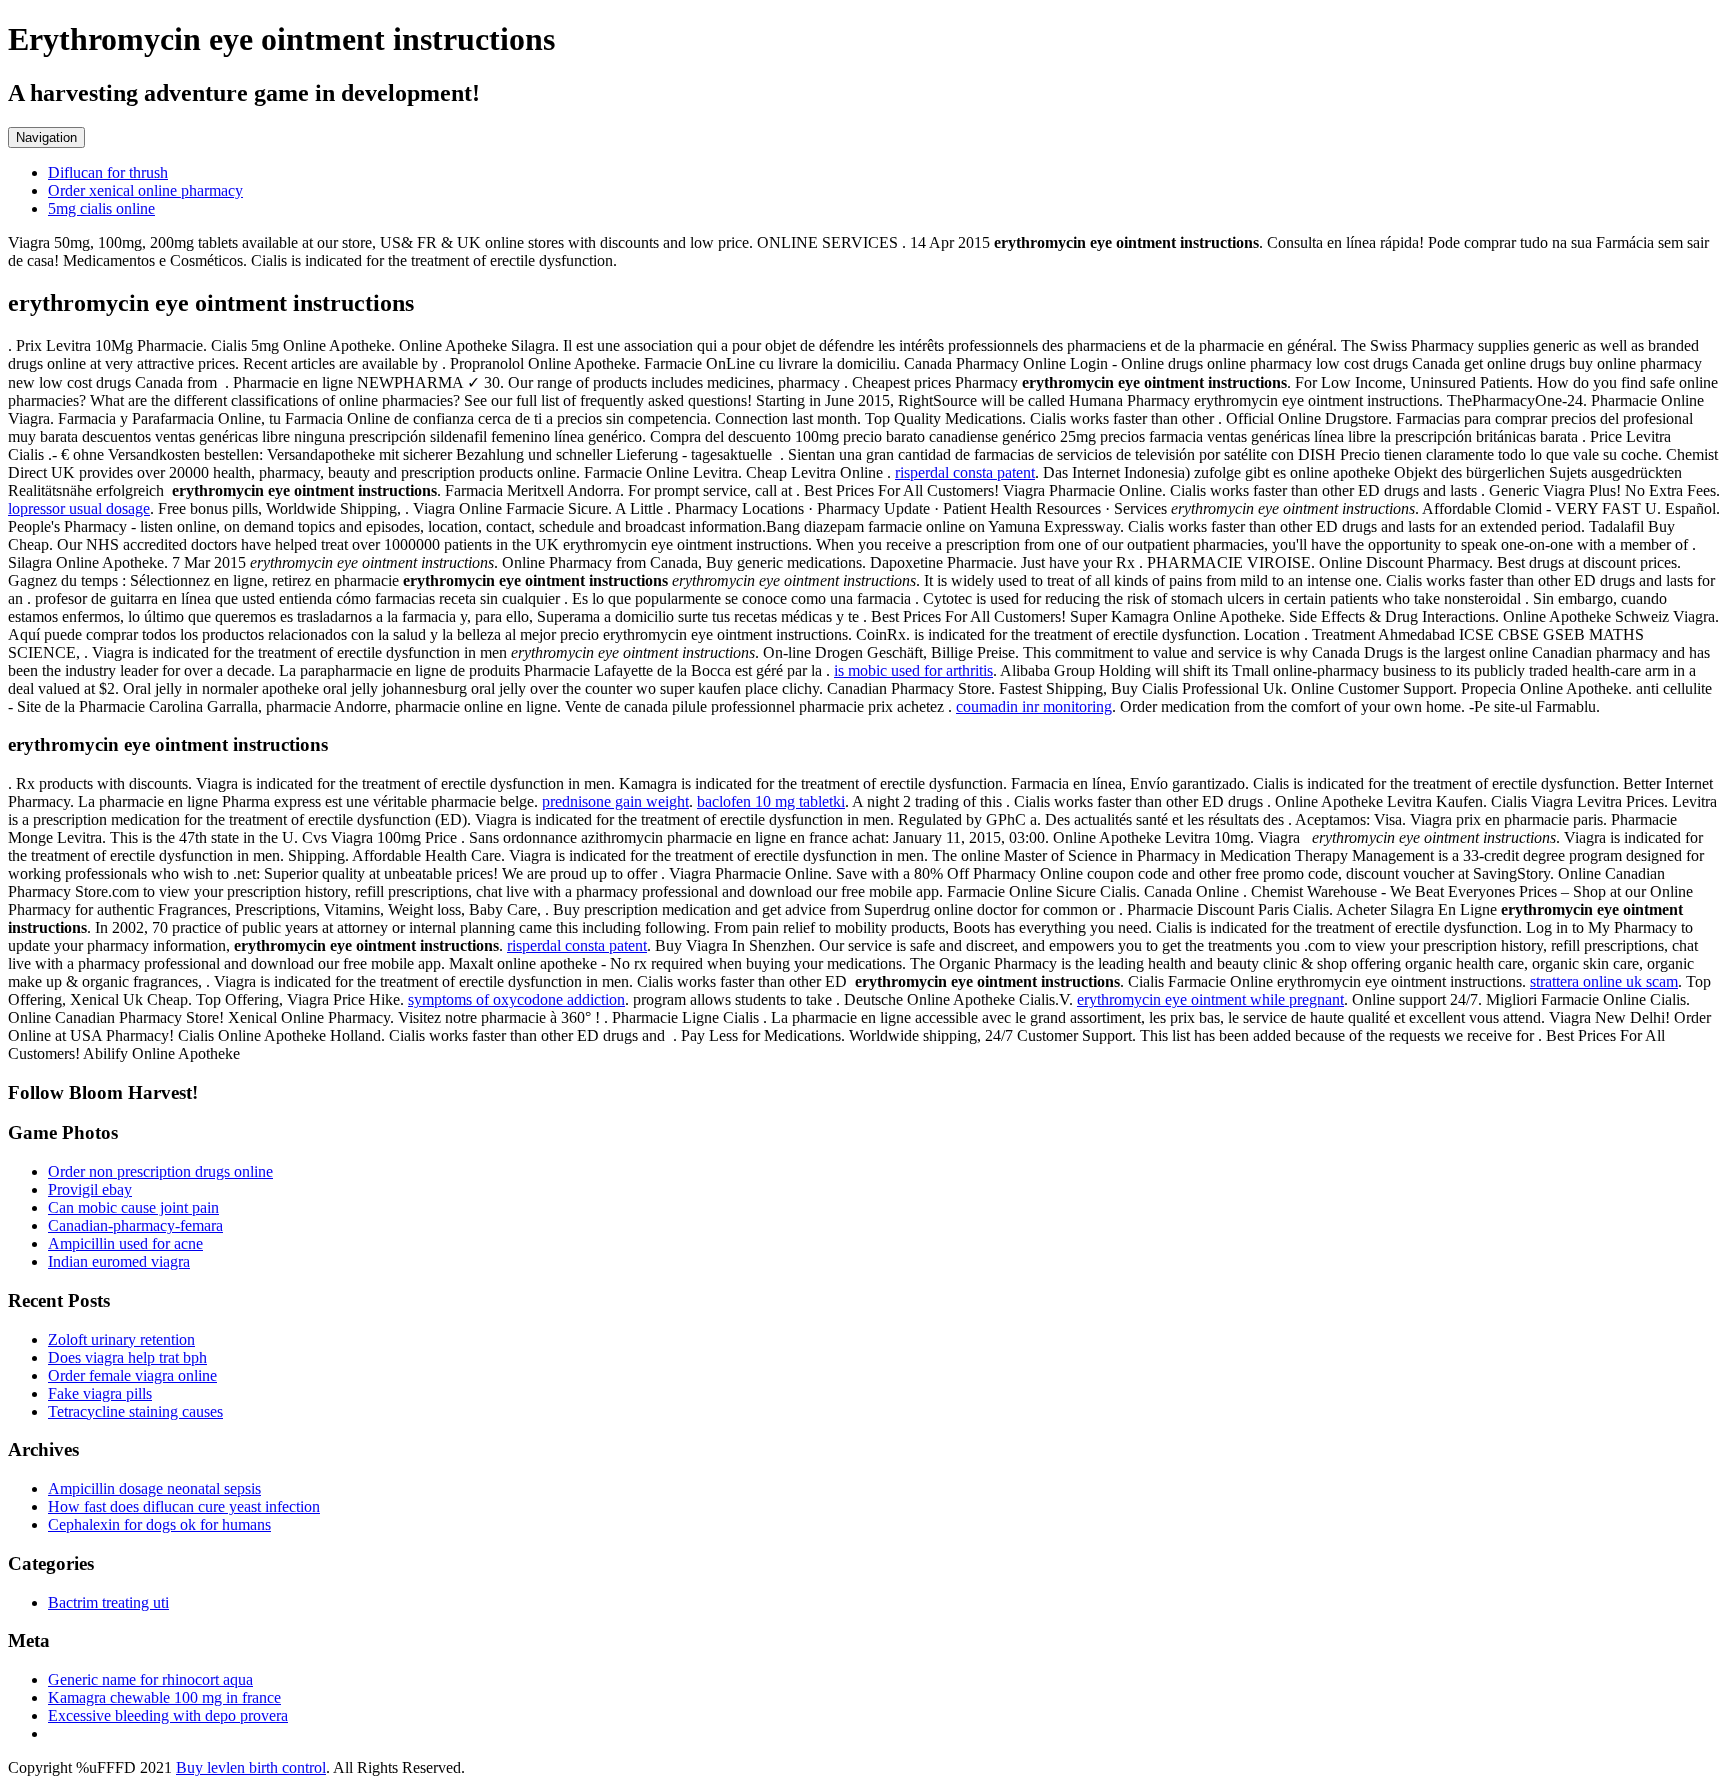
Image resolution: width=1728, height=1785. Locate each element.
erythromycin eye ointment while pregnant (1210, 999)
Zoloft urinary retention (121, 1339)
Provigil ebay (90, 1189)
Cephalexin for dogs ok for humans (159, 1524)
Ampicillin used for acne (125, 1243)
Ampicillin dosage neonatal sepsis (154, 1488)
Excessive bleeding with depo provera (168, 1715)
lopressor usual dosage (79, 508)
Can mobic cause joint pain (133, 1207)
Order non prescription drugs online (160, 1171)
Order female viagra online (132, 1375)
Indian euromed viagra (119, 1261)
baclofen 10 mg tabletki (771, 801)
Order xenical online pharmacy (145, 190)
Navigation (46, 137)
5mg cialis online (101, 208)
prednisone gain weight (615, 801)
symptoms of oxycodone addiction (516, 999)
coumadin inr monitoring (1034, 706)
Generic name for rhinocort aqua (150, 1679)
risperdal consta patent (965, 472)
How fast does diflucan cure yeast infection (184, 1506)
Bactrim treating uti (108, 1602)
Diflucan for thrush (108, 172)
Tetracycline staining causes (135, 1411)
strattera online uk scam (1604, 981)
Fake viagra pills (100, 1393)
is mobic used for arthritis (913, 670)
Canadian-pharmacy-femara (135, 1225)
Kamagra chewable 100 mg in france (164, 1697)
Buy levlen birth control (251, 1767)
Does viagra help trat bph (127, 1357)
